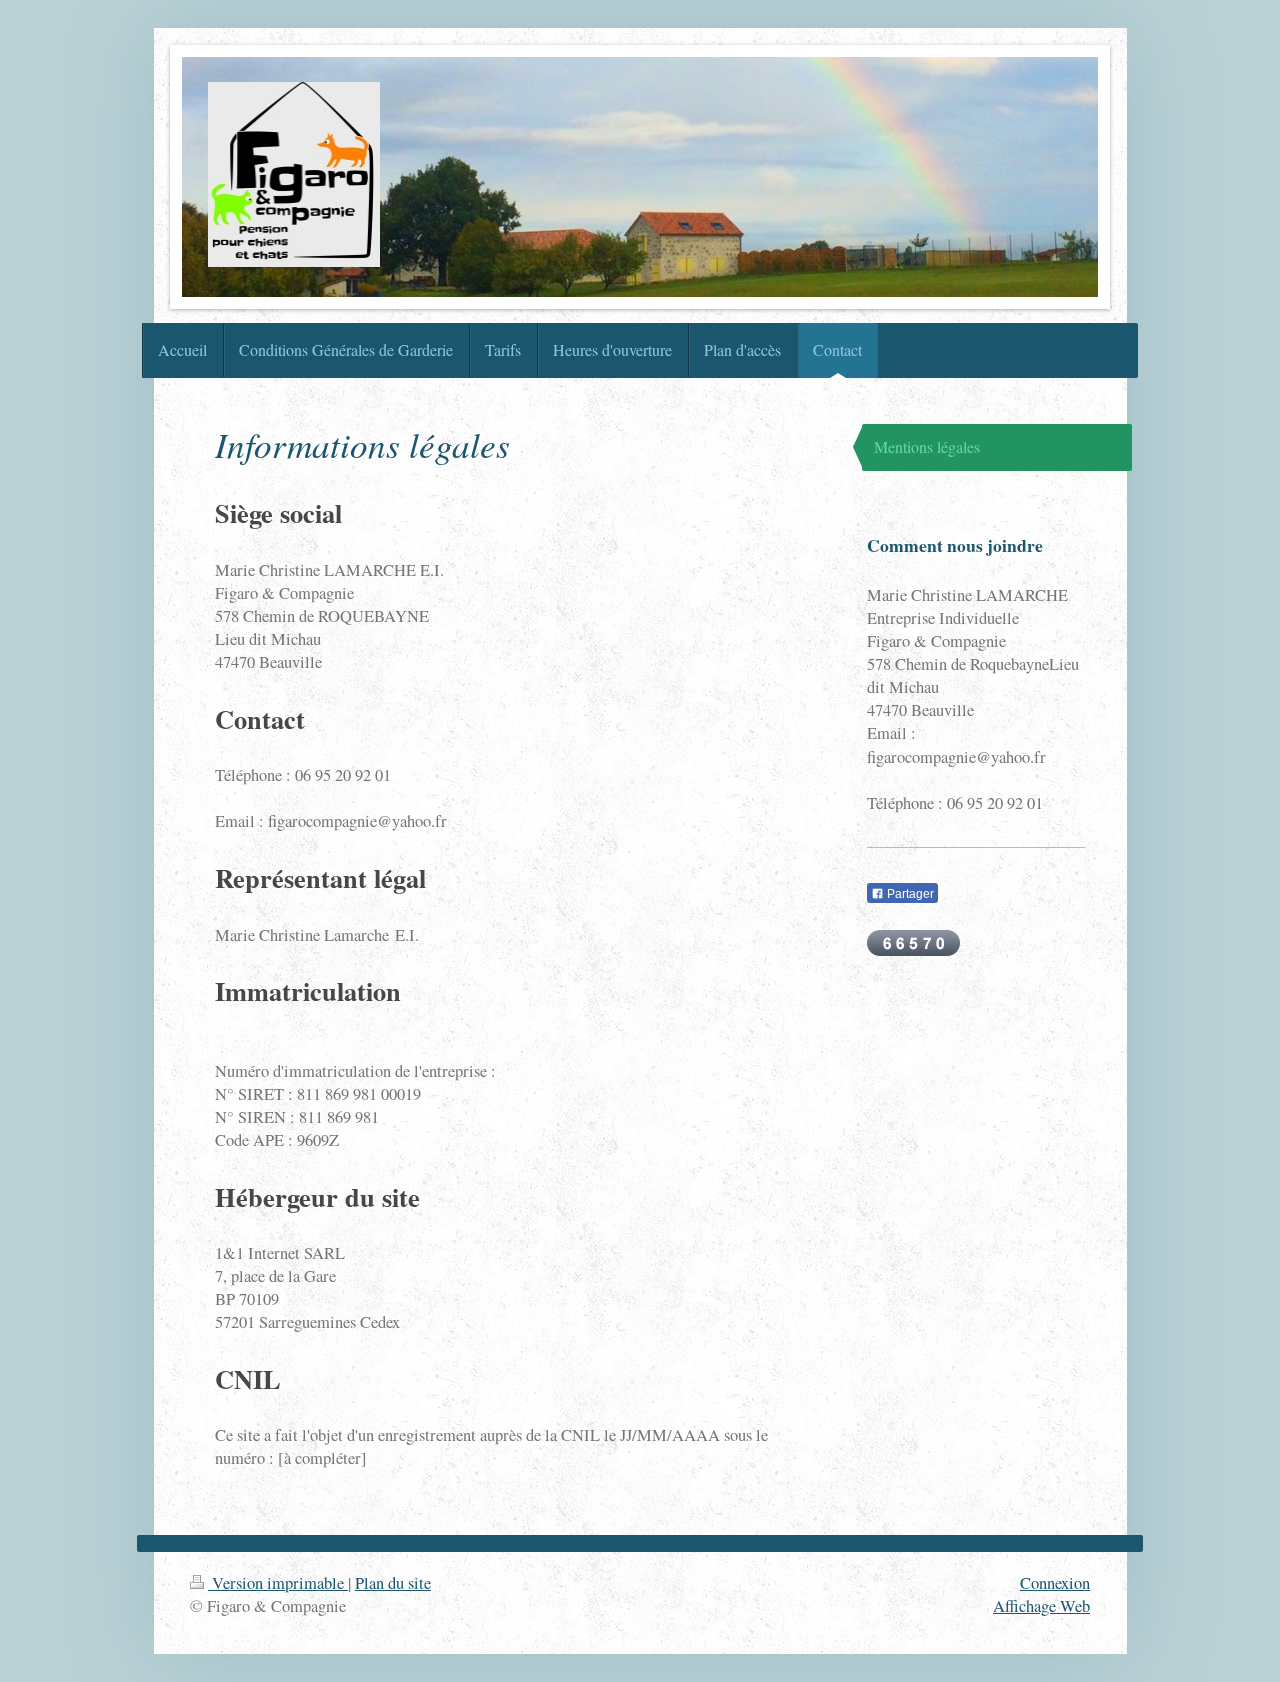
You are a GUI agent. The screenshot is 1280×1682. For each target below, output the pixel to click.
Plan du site (393, 1583)
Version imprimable (278, 1583)
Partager (909, 894)
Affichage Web (1041, 1606)
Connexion (1055, 1583)
